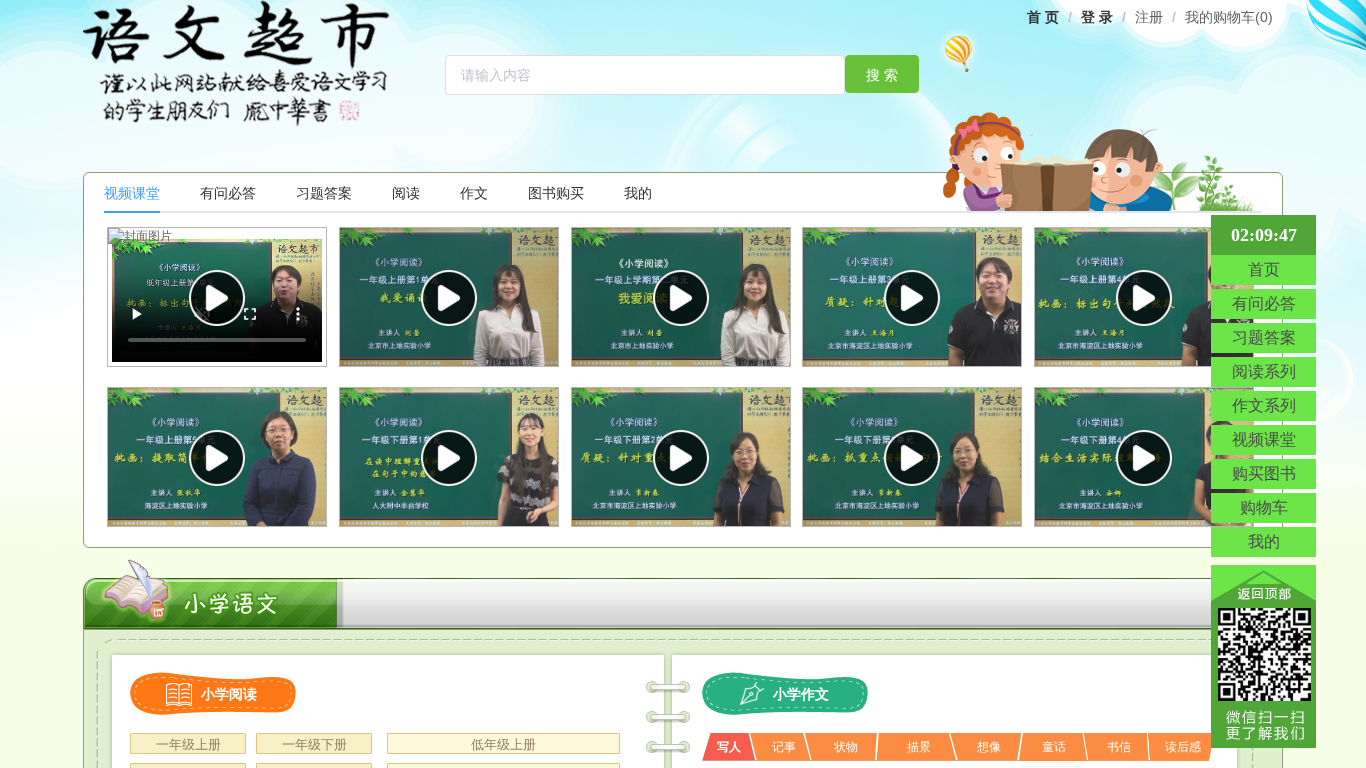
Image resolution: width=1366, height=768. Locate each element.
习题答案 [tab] (324, 193)
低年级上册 (503, 744)
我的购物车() (1229, 17)
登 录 (1097, 17)
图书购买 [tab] (556, 193)
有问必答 (1264, 303)
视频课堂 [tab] (132, 193)
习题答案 (1264, 337)
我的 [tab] (638, 193)
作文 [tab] (474, 193)
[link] (1043, 17)
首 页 (1043, 17)
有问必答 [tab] (228, 193)
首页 (1264, 269)
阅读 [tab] (406, 193)
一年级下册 (314, 744)
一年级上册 (188, 744)
